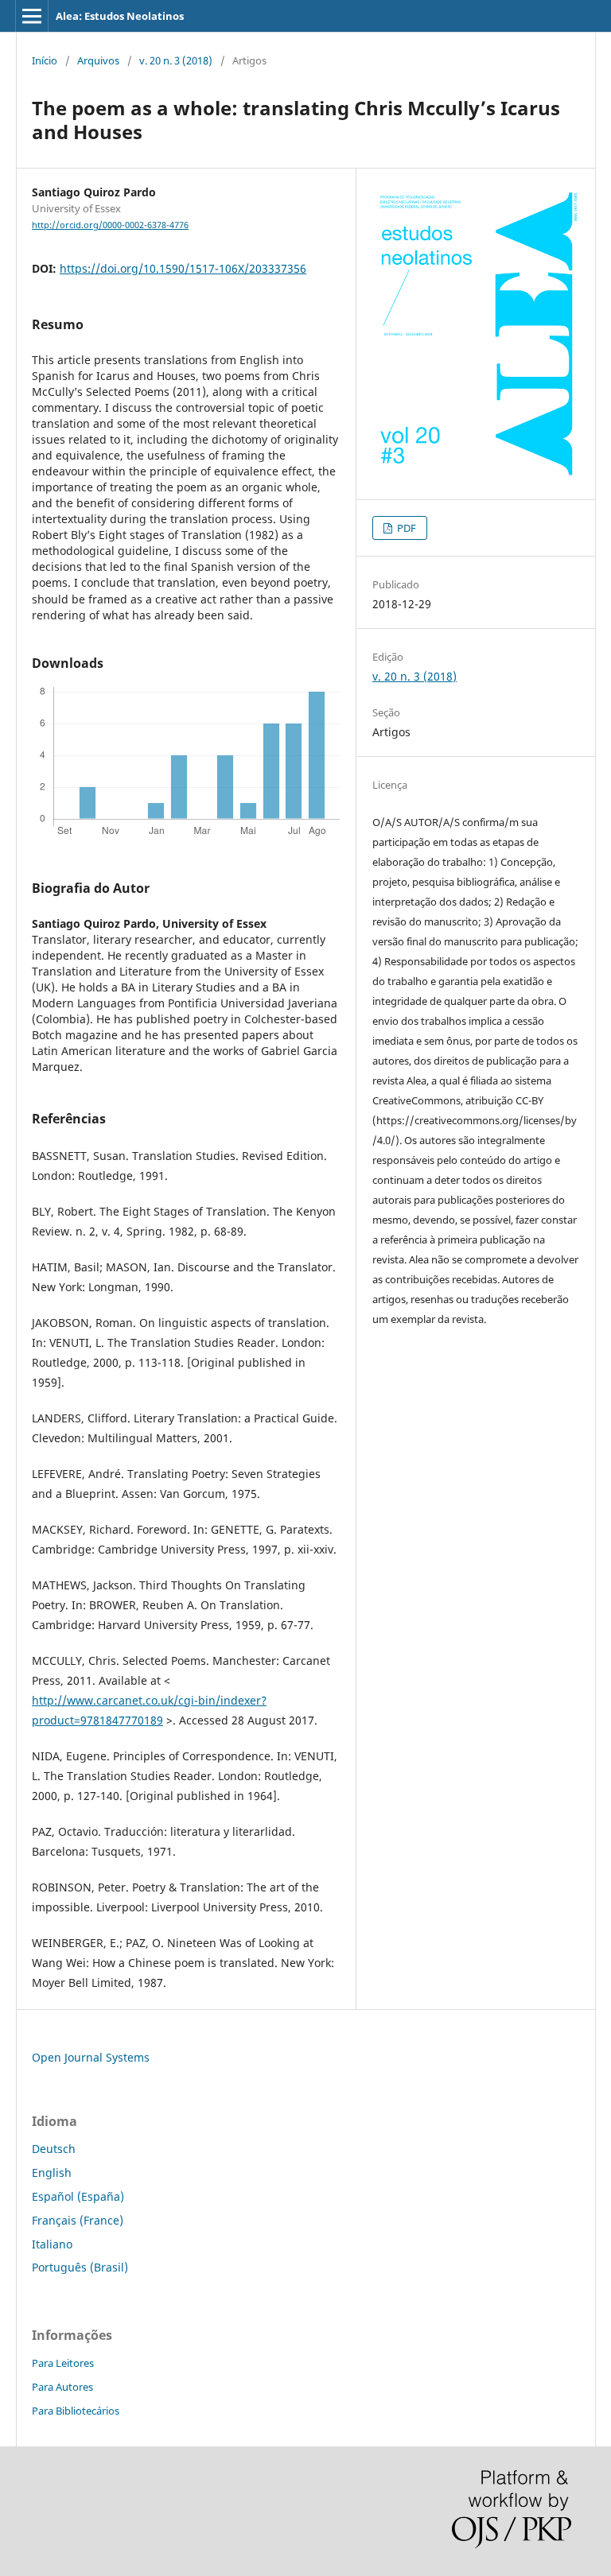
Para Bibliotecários (76, 2411)
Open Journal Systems (91, 2057)
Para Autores (62, 2387)
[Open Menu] (32, 16)
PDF (405, 528)
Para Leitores (63, 2363)
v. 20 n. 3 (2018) (176, 60)
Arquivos (98, 60)
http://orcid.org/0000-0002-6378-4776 (110, 225)
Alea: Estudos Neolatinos (120, 16)
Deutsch (54, 2149)
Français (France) (78, 2220)
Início (45, 60)
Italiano (52, 2244)
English (52, 2173)
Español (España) (78, 2196)
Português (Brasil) (80, 2267)
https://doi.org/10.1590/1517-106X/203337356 (183, 268)
